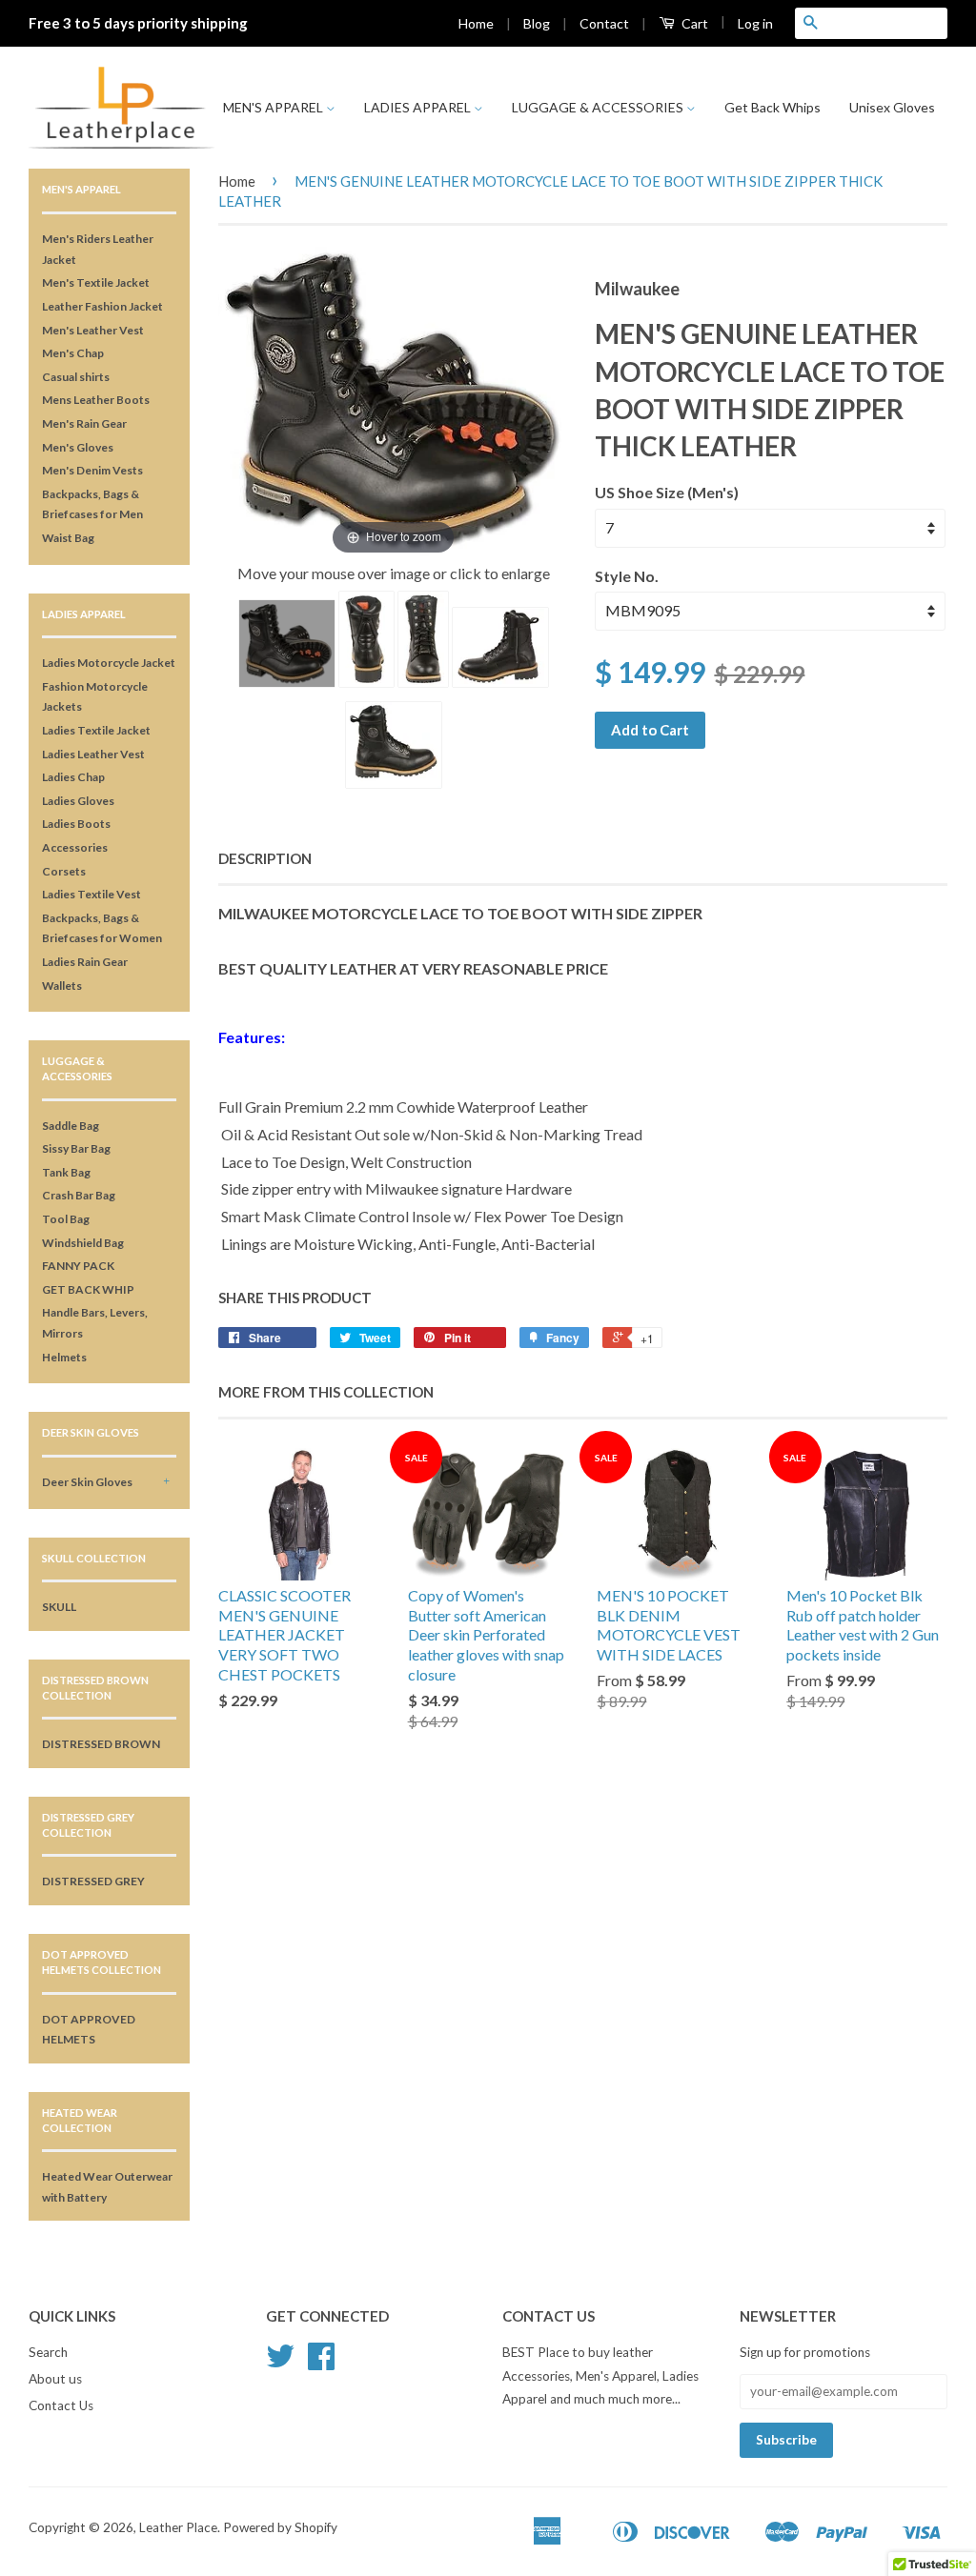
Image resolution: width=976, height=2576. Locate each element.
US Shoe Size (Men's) (667, 492)
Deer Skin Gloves (87, 1482)
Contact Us (61, 2405)
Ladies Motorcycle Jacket (109, 663)
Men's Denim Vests (92, 470)
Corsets (64, 871)
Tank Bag (66, 1172)
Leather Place (178, 2527)
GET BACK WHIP (88, 1289)
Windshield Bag (83, 1243)
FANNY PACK (78, 1266)
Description (265, 858)
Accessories (75, 847)
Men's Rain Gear (84, 423)
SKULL (59, 1607)
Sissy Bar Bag (76, 1148)
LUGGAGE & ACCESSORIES (599, 107)
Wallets (62, 986)
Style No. (627, 576)
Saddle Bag (71, 1126)
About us (55, 2379)
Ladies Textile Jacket (96, 730)
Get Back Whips (773, 107)
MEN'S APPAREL (274, 107)
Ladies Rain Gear (85, 962)
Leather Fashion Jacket (102, 306)
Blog (537, 23)
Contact (604, 23)
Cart (693, 23)
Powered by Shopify (280, 2527)
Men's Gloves (78, 447)
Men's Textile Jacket (96, 282)
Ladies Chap (73, 777)
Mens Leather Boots (96, 400)
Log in (755, 23)
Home (476, 23)
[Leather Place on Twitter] (280, 2363)
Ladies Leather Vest (93, 754)
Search (48, 2352)
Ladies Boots (76, 824)
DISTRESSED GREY (93, 1881)
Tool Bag (66, 1219)
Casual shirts (76, 377)
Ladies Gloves (78, 801)
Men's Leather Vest (93, 330)
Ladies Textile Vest (91, 894)
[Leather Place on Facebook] (321, 2363)
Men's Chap (73, 353)
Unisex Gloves (892, 107)
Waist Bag (68, 538)
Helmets (64, 1357)
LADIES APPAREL (419, 107)
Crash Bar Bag (79, 1195)
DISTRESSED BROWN (101, 1744)
